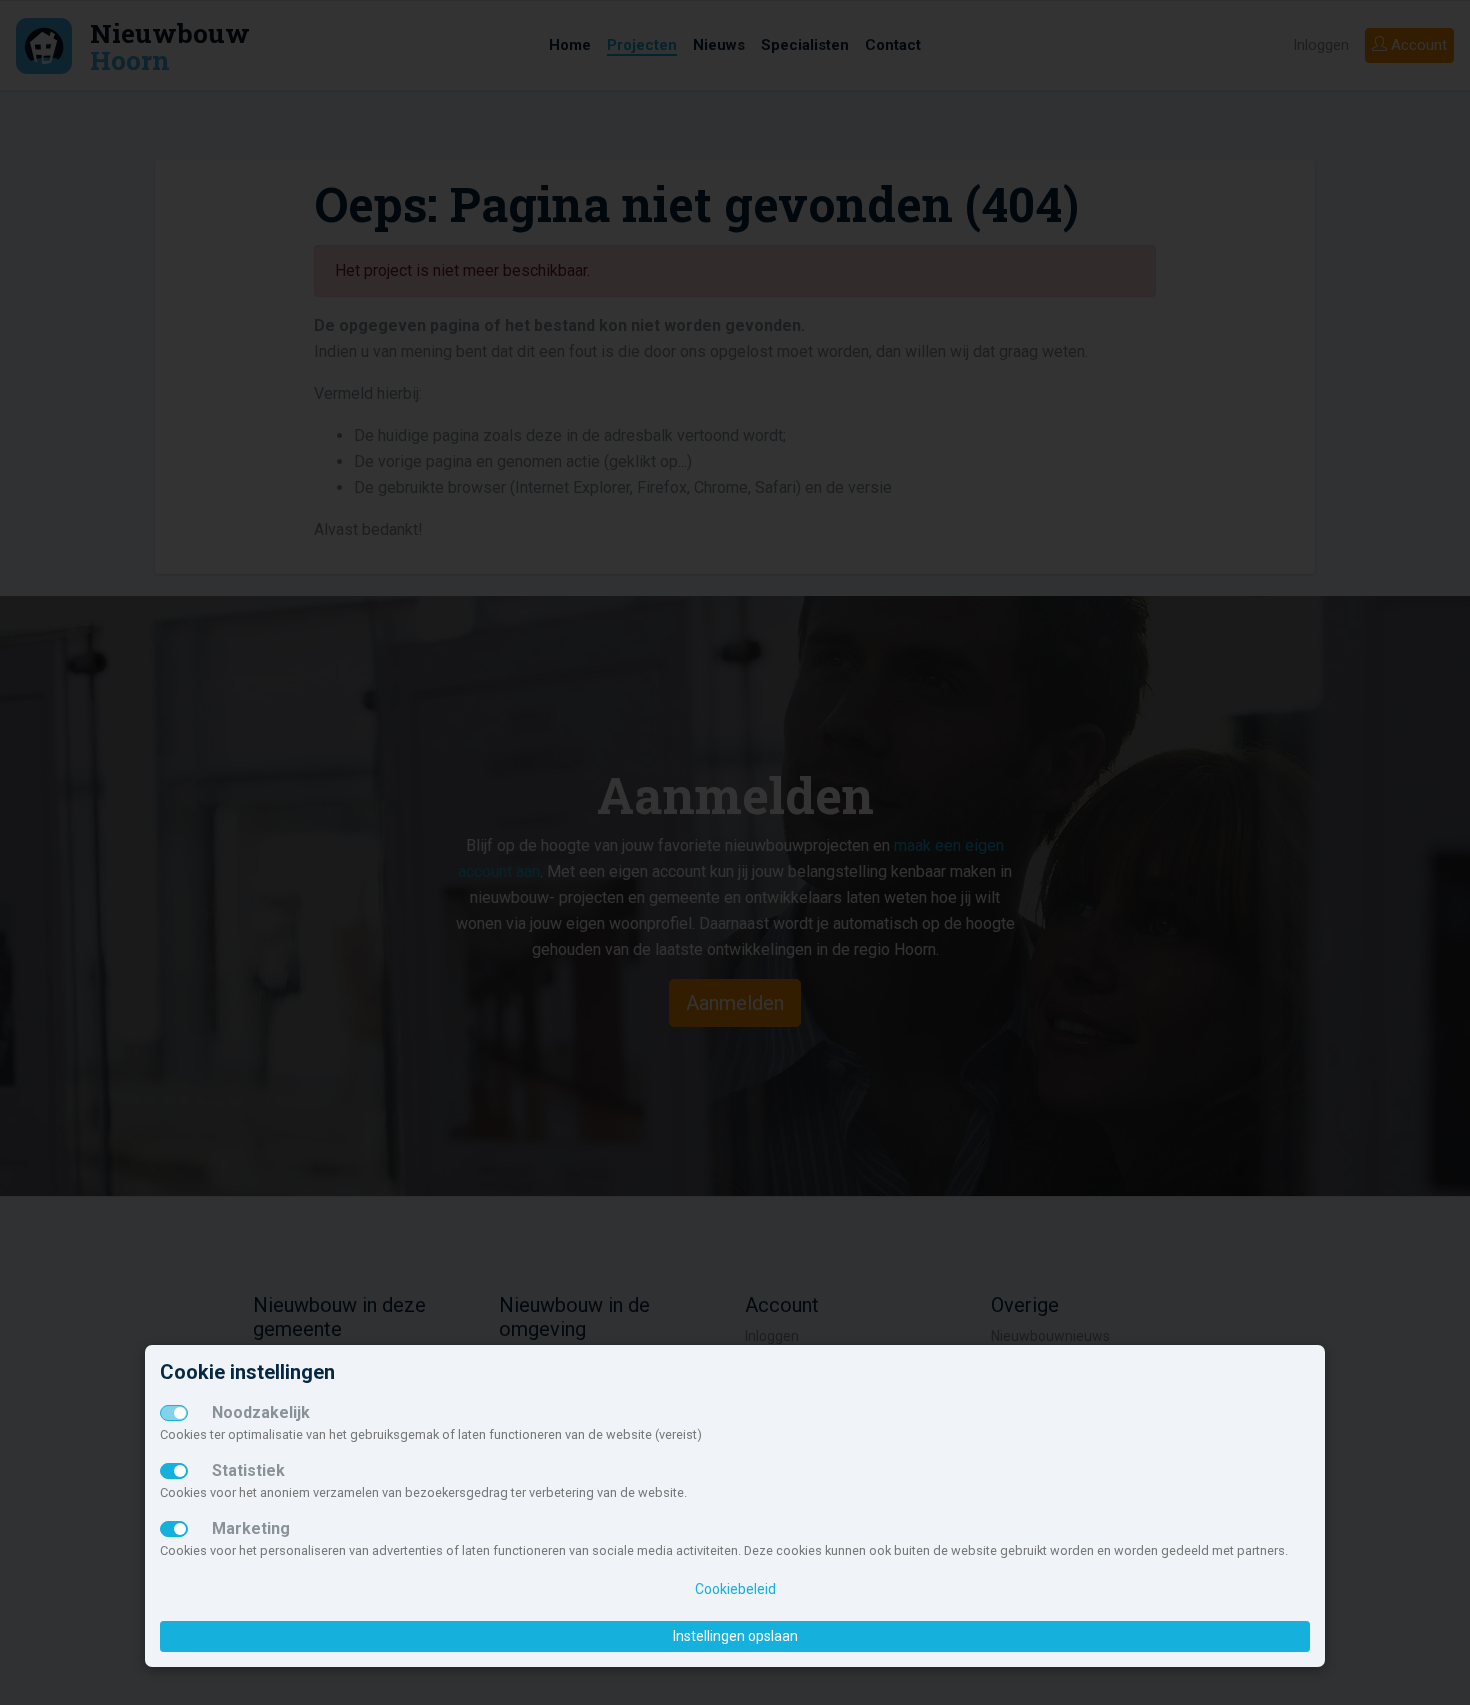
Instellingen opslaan (735, 1636)
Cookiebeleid (735, 1589)
